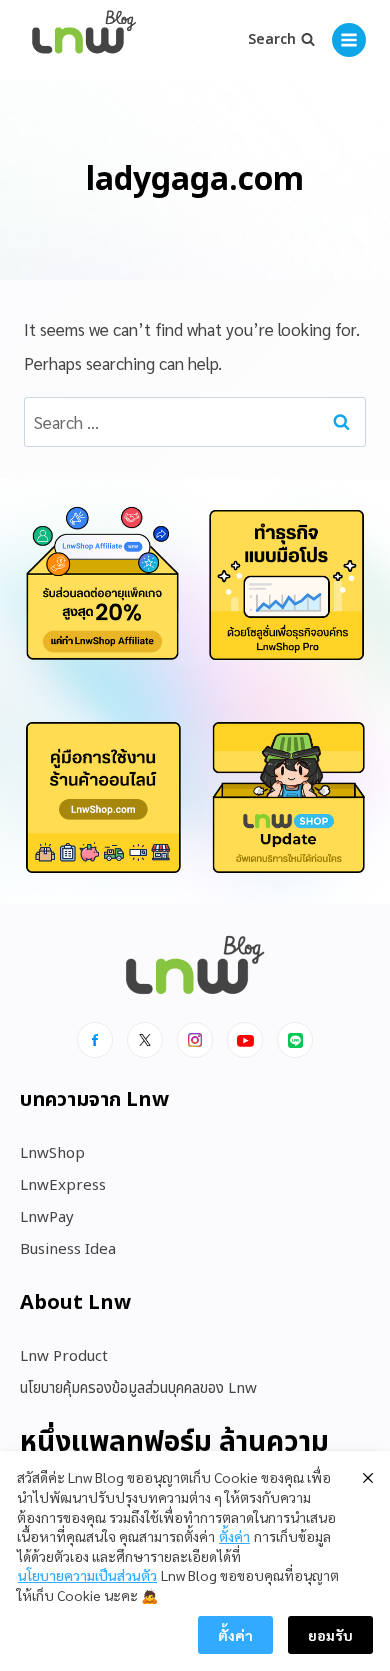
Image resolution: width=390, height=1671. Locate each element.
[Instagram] (195, 1040)
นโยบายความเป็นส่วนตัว (87, 1575)
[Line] (295, 1040)
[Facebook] (95, 1040)
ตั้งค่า (234, 1536)
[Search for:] (195, 422)
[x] (145, 1040)
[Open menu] (349, 40)
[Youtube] (245, 1040)
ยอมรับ (330, 1635)
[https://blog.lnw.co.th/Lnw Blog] (84, 40)
